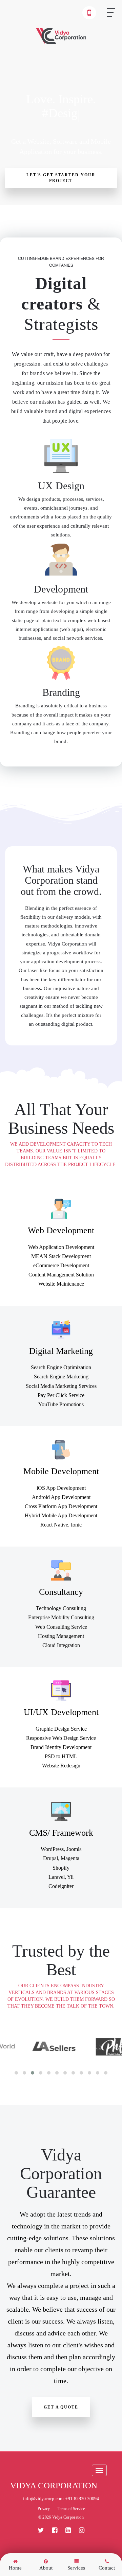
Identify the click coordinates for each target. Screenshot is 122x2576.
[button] (16, 2073)
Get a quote (61, 2407)
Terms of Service (71, 2509)
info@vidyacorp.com (43, 2499)
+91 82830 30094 (82, 2499)
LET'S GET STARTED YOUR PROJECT (61, 178)
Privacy (44, 2509)
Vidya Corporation (54, 2486)
